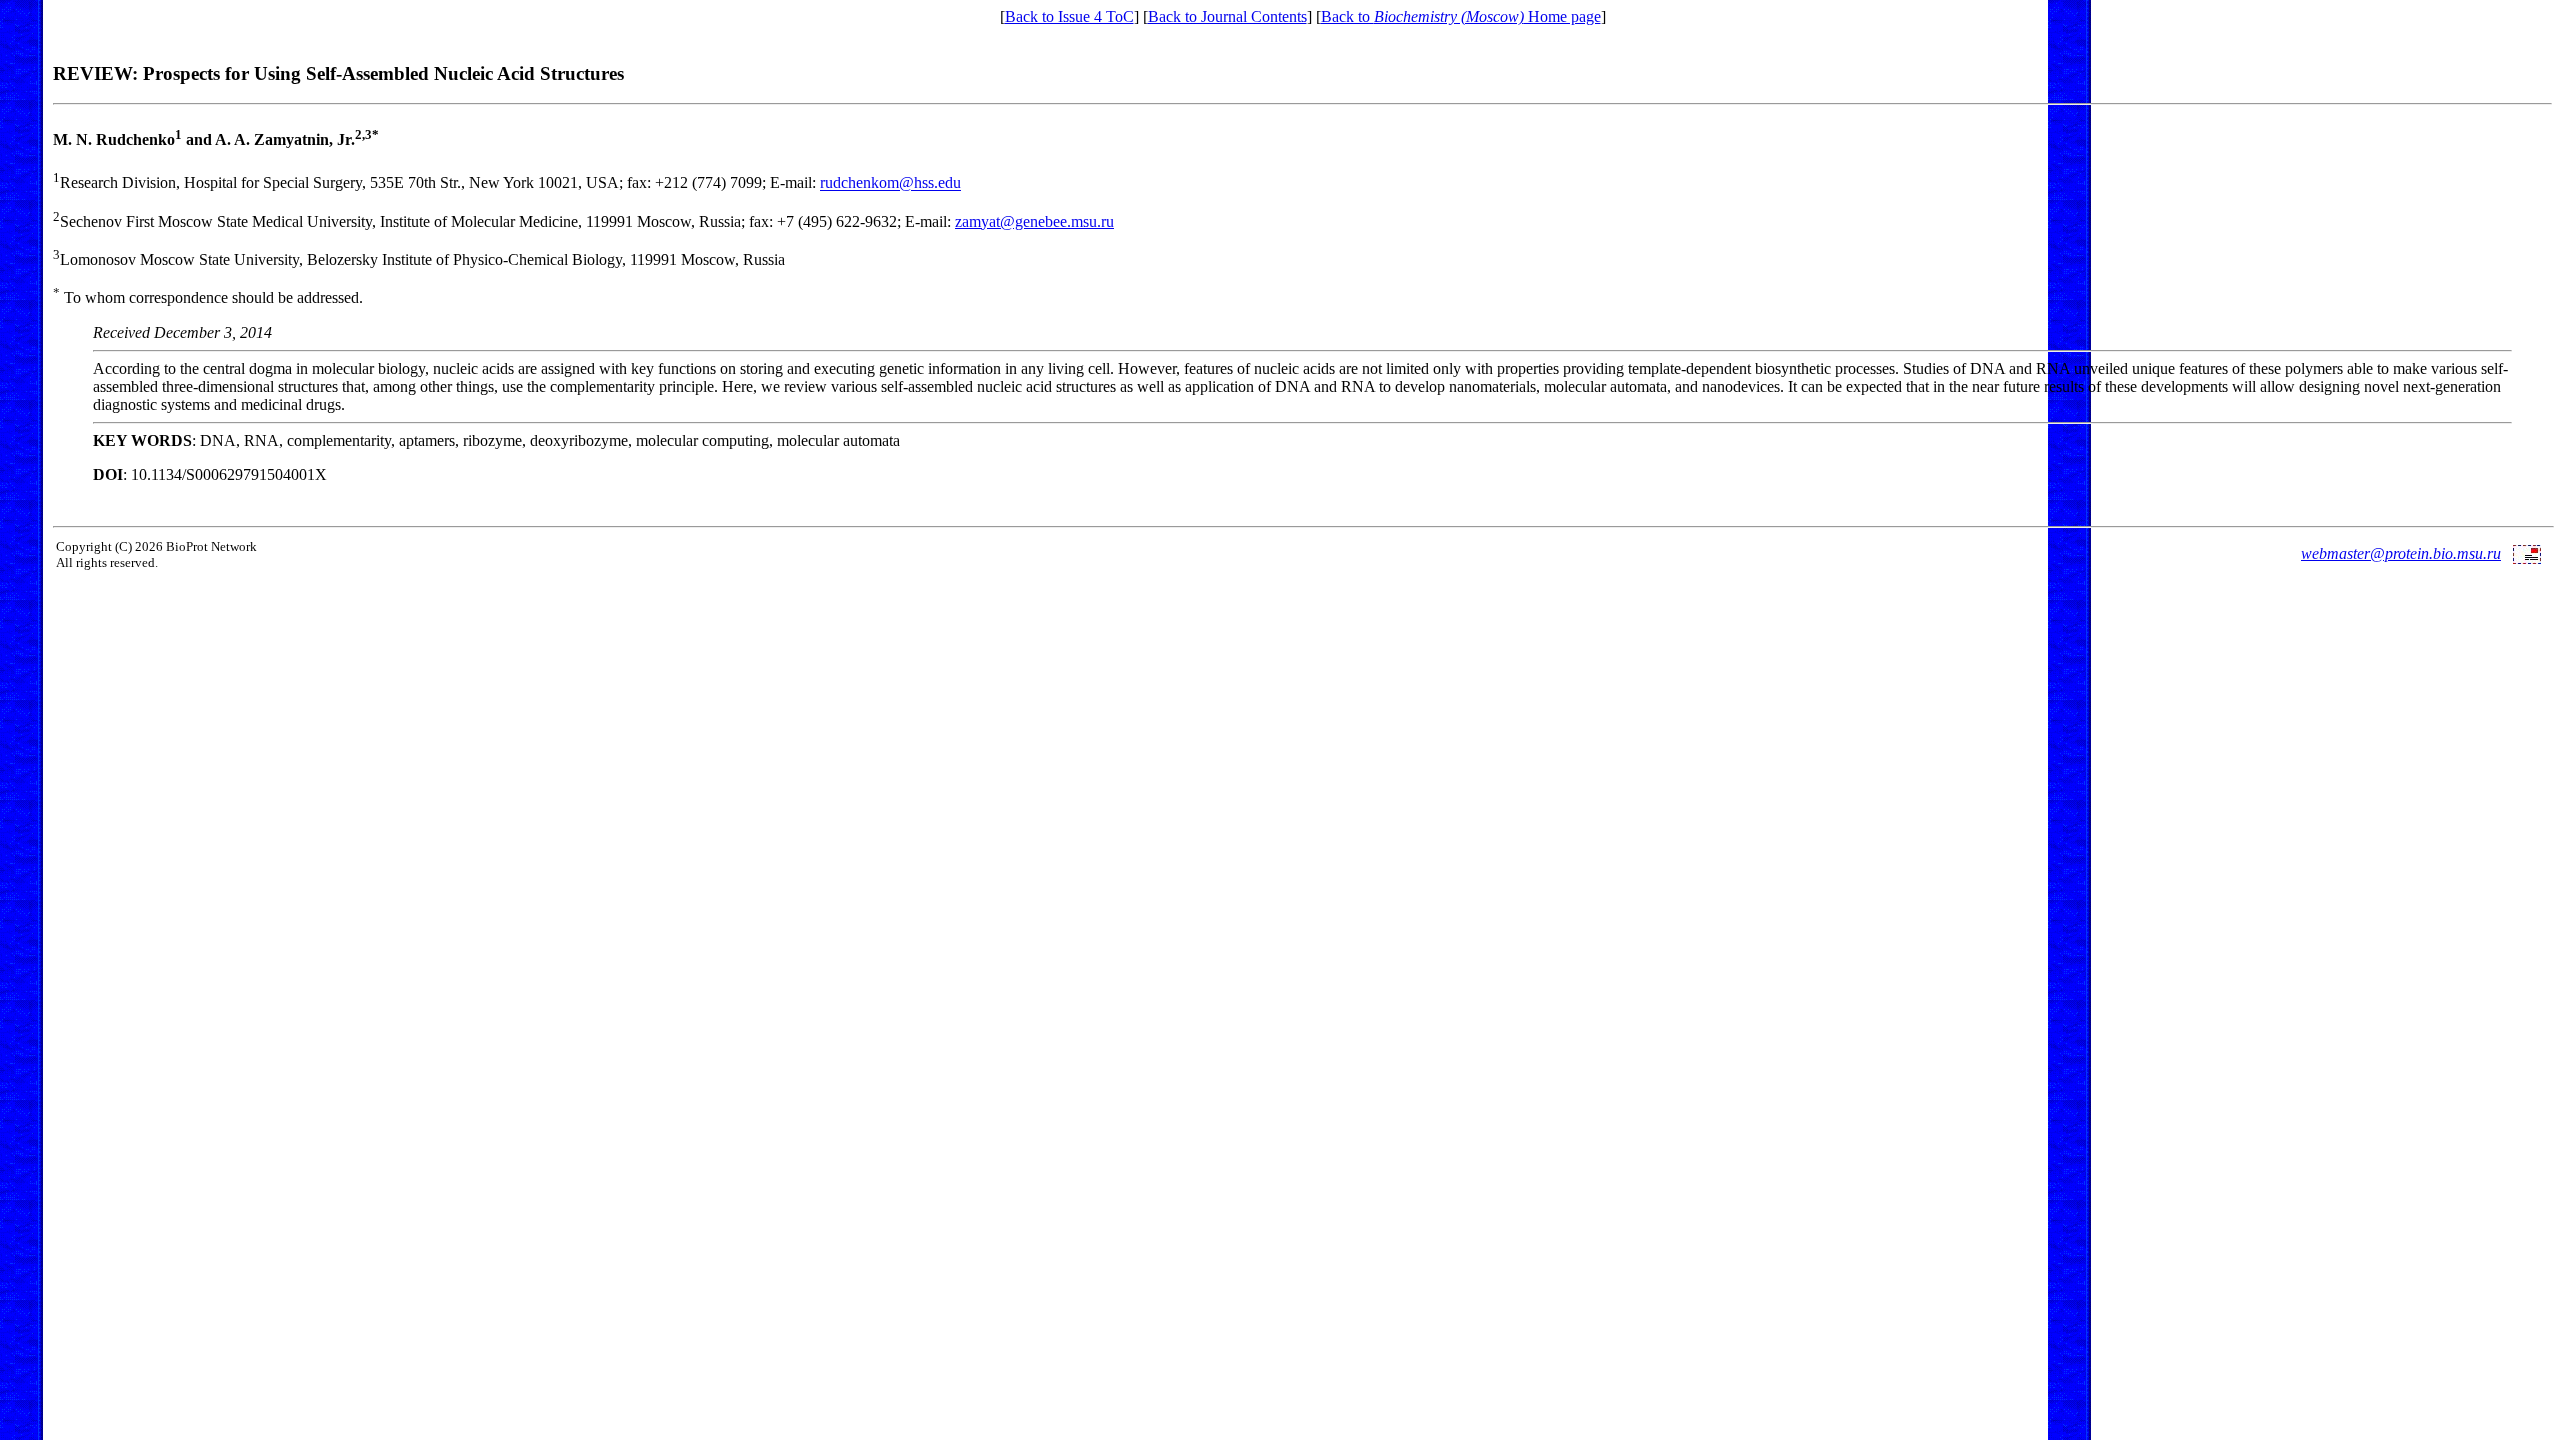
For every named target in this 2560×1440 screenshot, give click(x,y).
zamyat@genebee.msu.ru (1034, 221)
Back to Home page (1461, 16)
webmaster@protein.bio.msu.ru (2401, 553)
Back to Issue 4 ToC (1069, 16)
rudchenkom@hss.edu (890, 183)
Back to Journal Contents (1227, 16)
